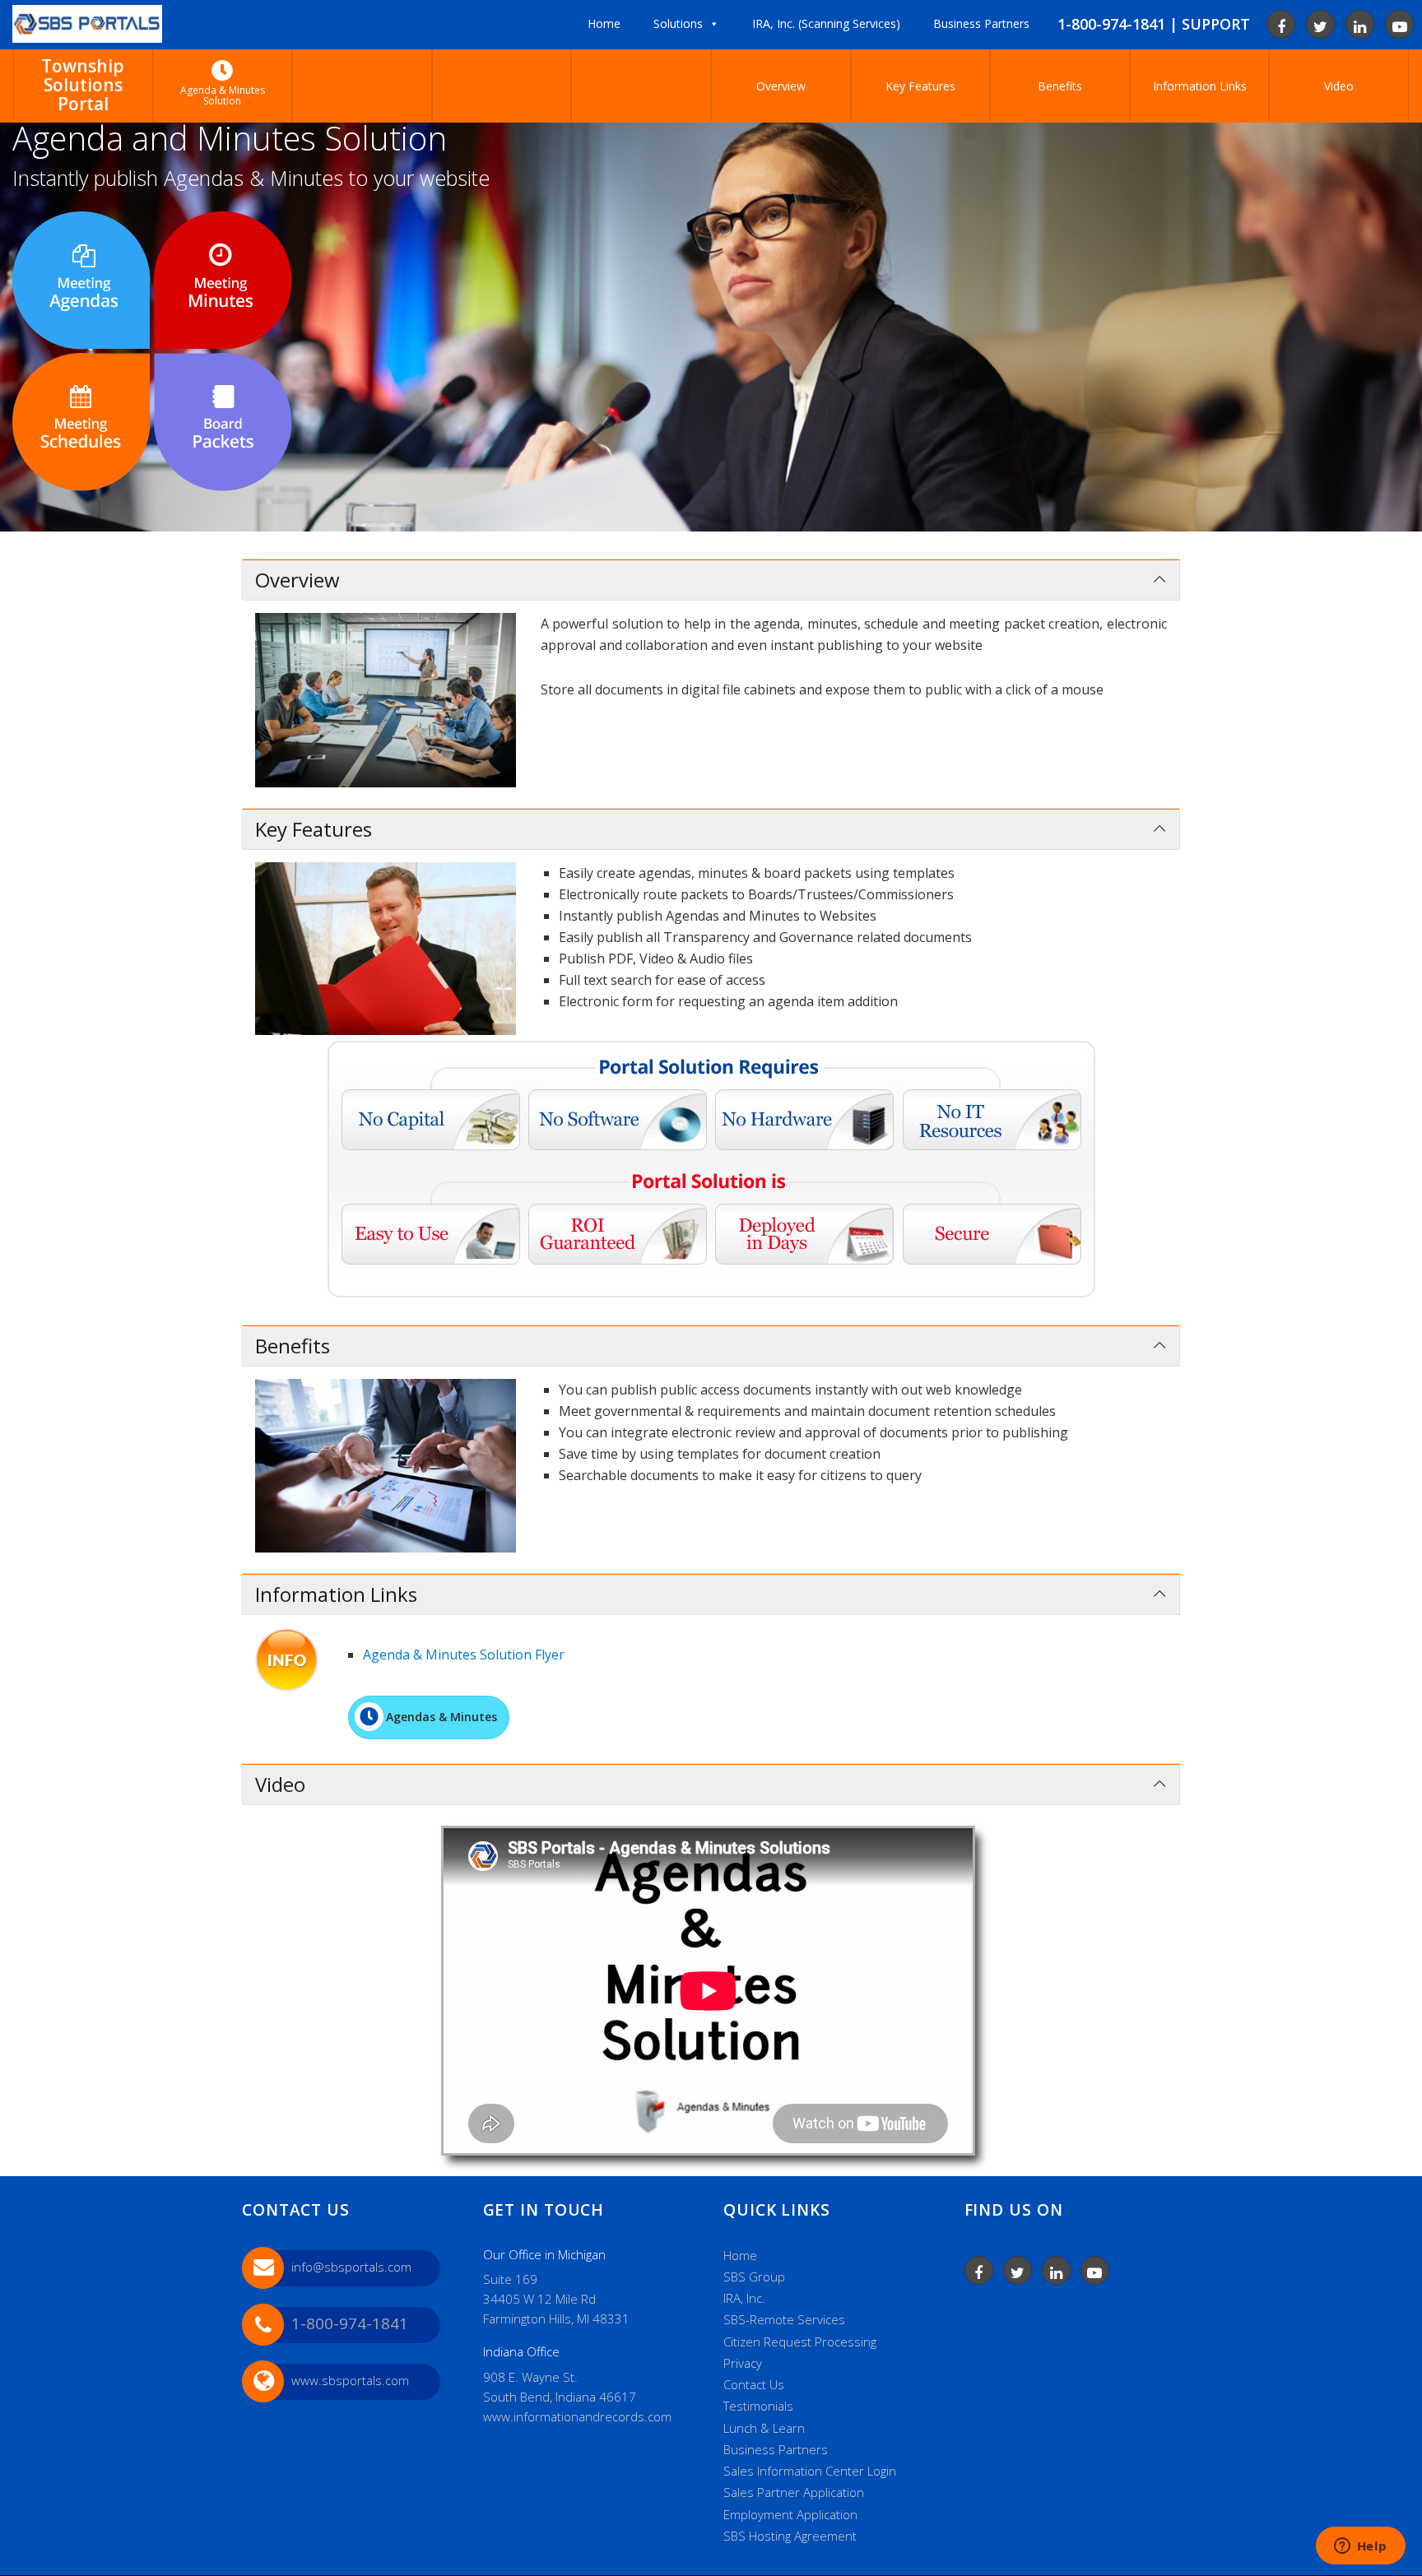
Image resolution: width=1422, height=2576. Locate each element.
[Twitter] (1320, 24)
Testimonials (758, 2406)
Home (740, 2255)
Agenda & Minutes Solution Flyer (464, 1655)
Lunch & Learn (764, 2428)
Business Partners (776, 2449)
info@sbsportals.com (351, 2267)
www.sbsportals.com (350, 2380)
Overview (781, 86)
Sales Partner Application (794, 2492)
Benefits (1060, 86)
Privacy (743, 2363)
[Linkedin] (1360, 24)
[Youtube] (1399, 24)
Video (1339, 86)
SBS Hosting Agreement (790, 2536)
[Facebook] (1281, 24)
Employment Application (790, 2514)
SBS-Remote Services (784, 2319)
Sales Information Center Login (810, 2471)
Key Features (920, 86)
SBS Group (754, 2277)
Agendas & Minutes (441, 1717)
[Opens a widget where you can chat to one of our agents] (1360, 2547)
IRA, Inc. (744, 2298)
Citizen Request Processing (800, 2342)
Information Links (1200, 86)
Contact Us (754, 2384)
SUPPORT (1216, 24)
